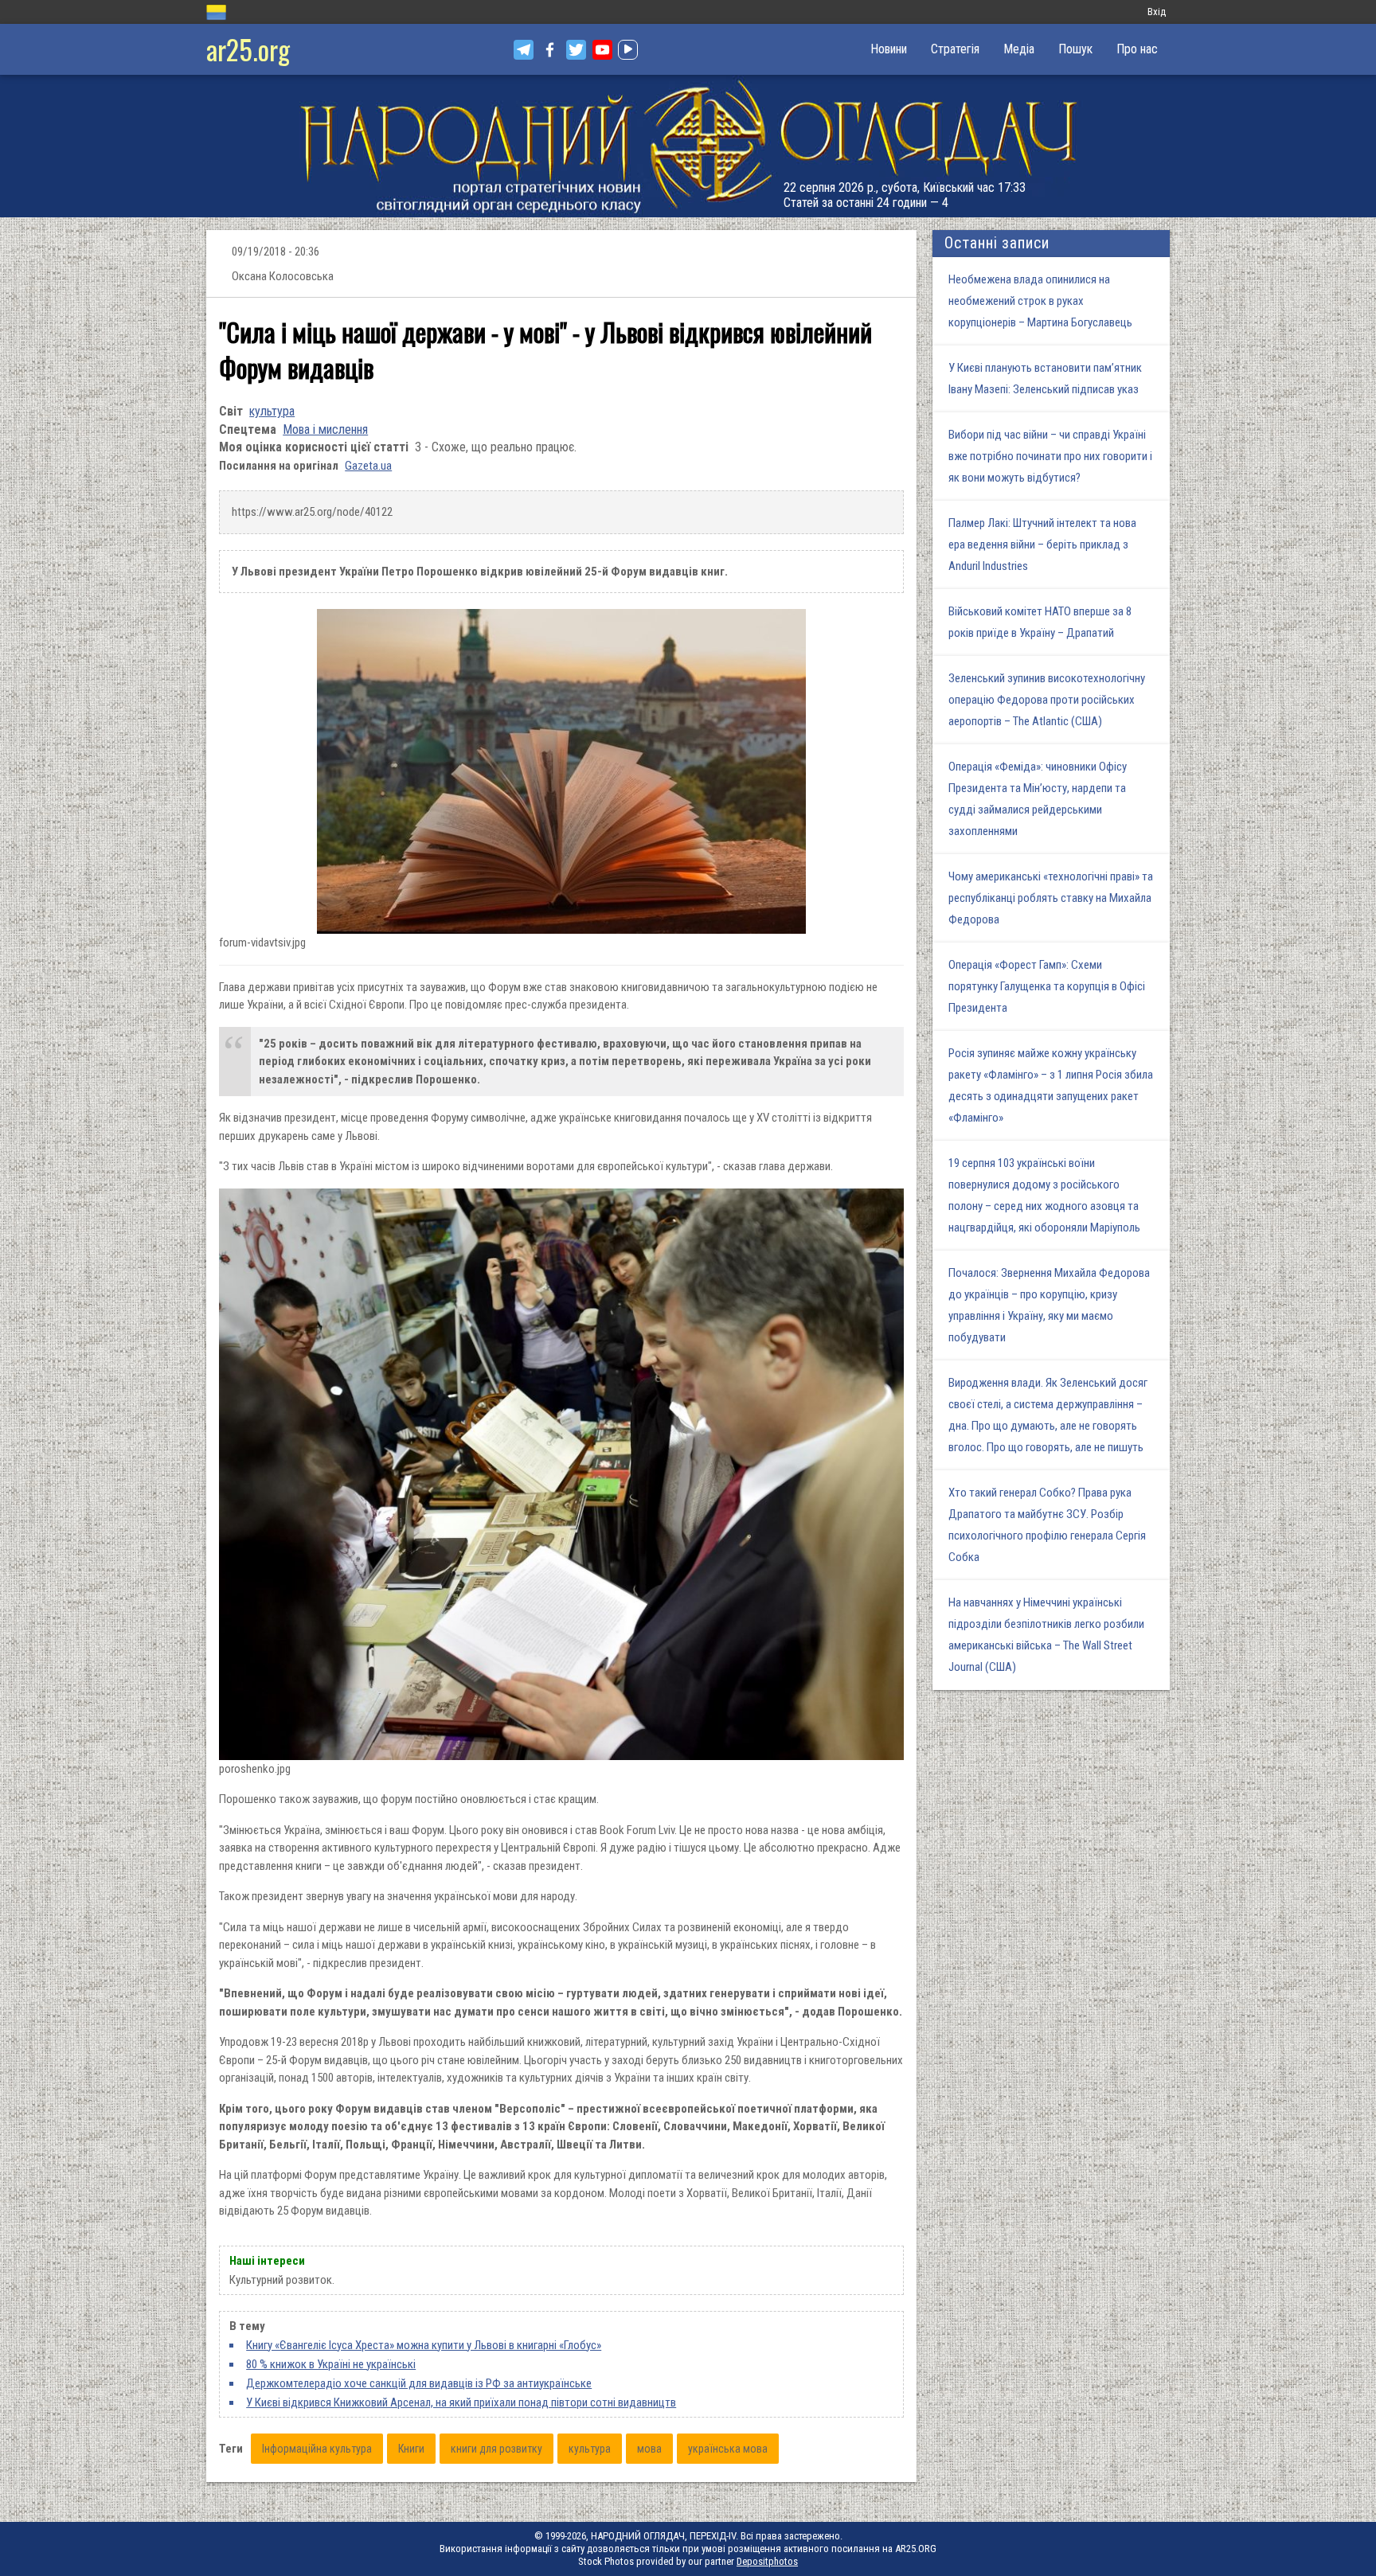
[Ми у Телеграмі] (524, 50)
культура (272, 411)
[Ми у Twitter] (576, 50)
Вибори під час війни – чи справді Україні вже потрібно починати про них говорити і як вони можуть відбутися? (1050, 456)
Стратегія (955, 49)
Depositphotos (767, 2561)
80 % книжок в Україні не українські (331, 2364)
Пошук (1075, 49)
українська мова (728, 2449)
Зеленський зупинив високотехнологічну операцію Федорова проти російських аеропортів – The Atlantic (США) (1047, 700)
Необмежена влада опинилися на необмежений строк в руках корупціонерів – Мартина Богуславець (1040, 301)
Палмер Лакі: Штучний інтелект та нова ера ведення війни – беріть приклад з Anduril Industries (1042, 544)
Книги (411, 2449)
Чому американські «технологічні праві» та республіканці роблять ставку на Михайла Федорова (1051, 898)
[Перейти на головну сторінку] (688, 146)
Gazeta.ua (368, 466)
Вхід (1157, 12)
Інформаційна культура (317, 2449)
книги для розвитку (496, 2449)
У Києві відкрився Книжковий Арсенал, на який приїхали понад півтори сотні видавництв (461, 2402)
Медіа (1019, 49)
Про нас (1137, 49)
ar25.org (248, 49)
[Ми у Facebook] (550, 50)
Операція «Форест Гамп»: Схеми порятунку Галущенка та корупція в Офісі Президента (1047, 986)
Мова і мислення (325, 429)
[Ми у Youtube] (602, 50)
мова (649, 2449)
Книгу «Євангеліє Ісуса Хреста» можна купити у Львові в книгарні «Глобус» (424, 2345)
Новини (889, 49)
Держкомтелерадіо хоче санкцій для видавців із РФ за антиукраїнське (419, 2383)
